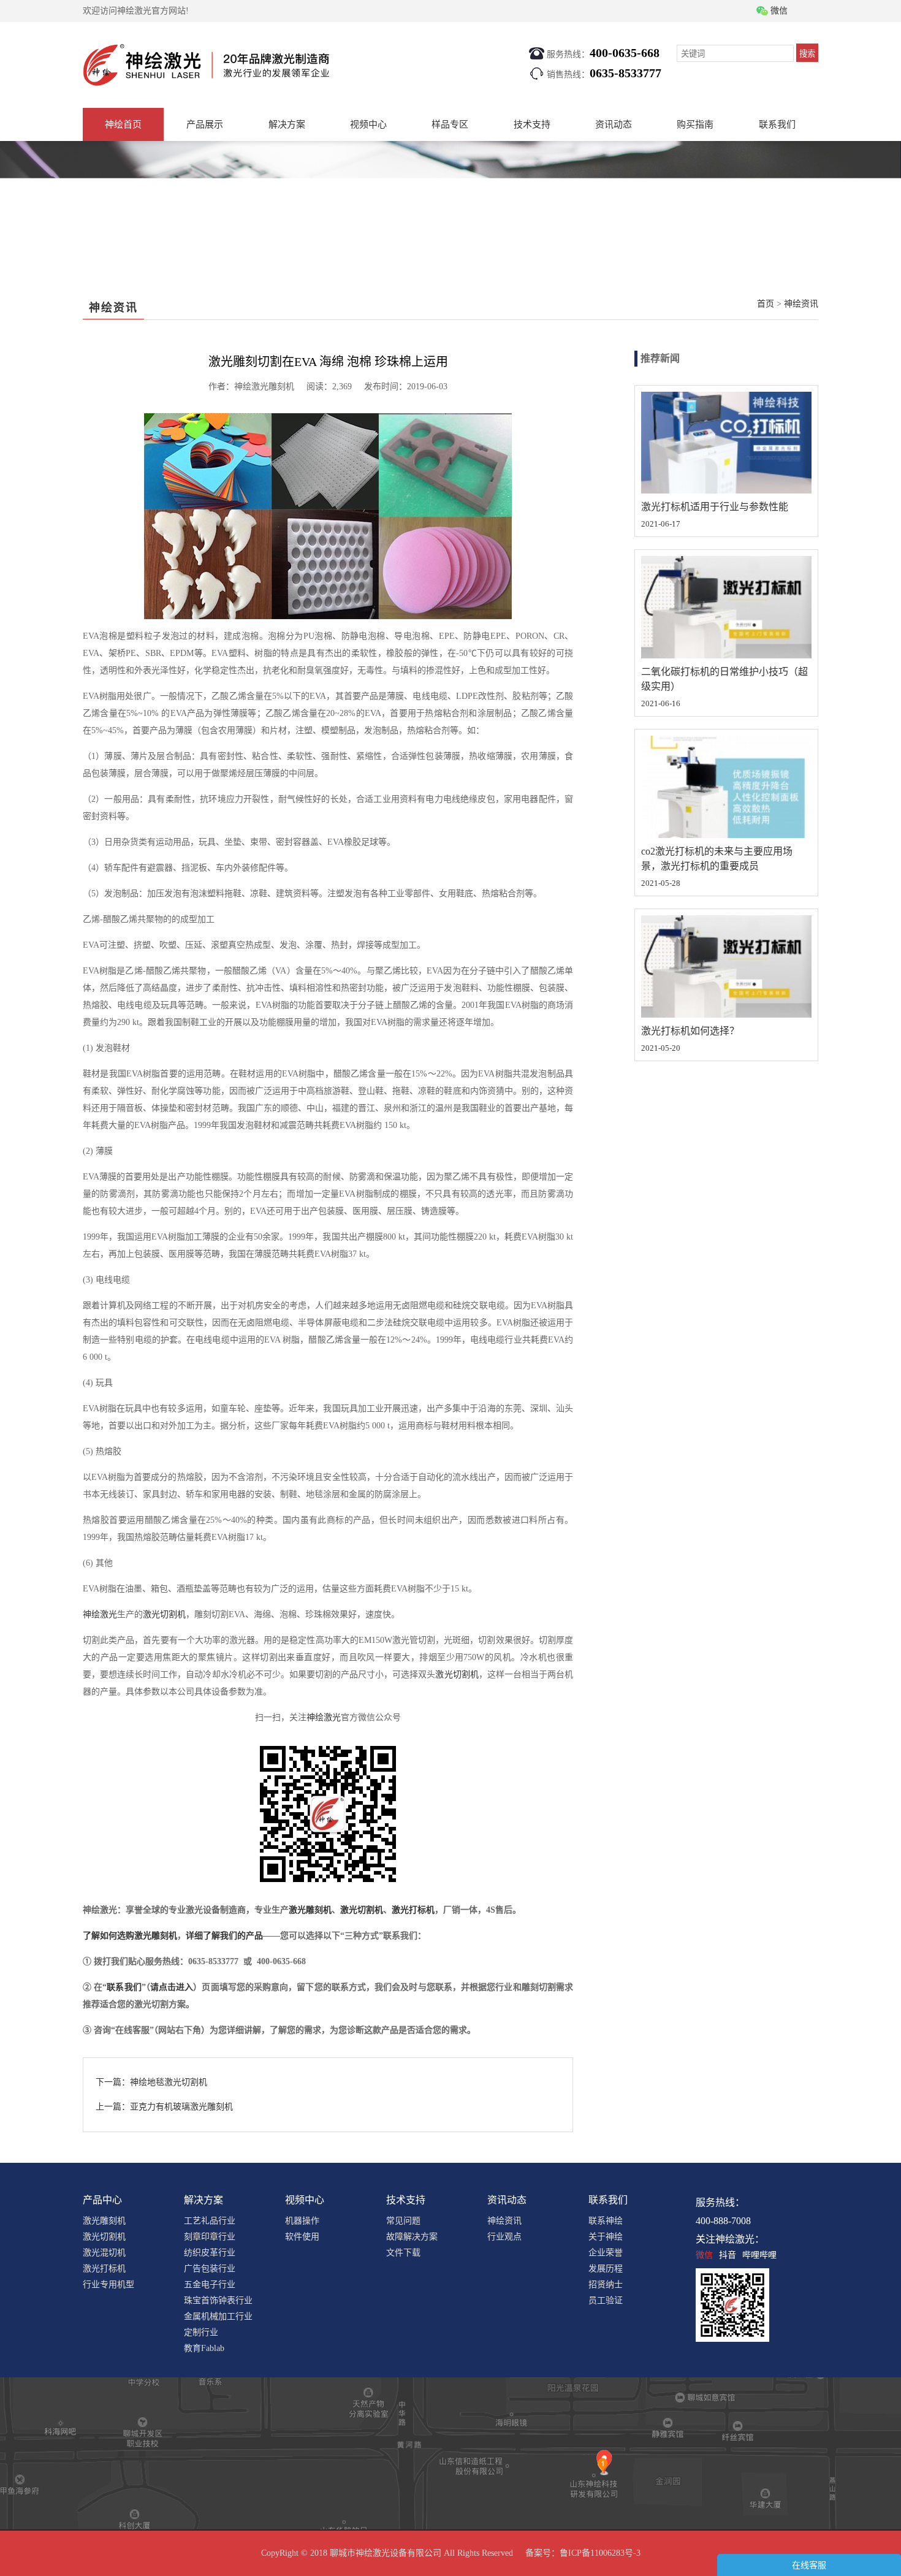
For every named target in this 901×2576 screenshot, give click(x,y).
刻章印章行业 (210, 2237)
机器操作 (302, 2221)
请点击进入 (172, 1987)
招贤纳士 (606, 2284)
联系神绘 (606, 2221)
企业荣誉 (606, 2253)
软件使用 (302, 2237)
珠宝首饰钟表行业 (218, 2300)
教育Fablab (204, 2348)
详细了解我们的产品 (224, 1936)
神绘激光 (100, 1614)
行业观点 (504, 2237)
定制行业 (201, 2332)
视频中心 (368, 124)
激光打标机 (413, 1910)
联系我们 (777, 124)
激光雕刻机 (310, 1910)
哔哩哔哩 (759, 2255)
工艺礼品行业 (210, 2221)
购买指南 (695, 124)
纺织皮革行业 (210, 2253)
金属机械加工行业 (218, 2316)
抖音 (728, 2255)
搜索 (807, 54)
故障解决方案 (412, 2237)
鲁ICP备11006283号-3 (600, 2553)
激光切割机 (164, 1614)
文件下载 (403, 2253)
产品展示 (205, 124)
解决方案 (287, 124)
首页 (766, 304)
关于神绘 (606, 2237)
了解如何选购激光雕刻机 (130, 1936)
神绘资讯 (801, 304)
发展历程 (606, 2269)
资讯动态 (614, 124)
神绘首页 (123, 124)
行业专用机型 (108, 2284)
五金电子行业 (210, 2284)
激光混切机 (104, 2253)
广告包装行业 (210, 2269)
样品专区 (450, 124)
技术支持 (532, 124)
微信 (704, 2255)
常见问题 (403, 2221)
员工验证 (606, 2300)
